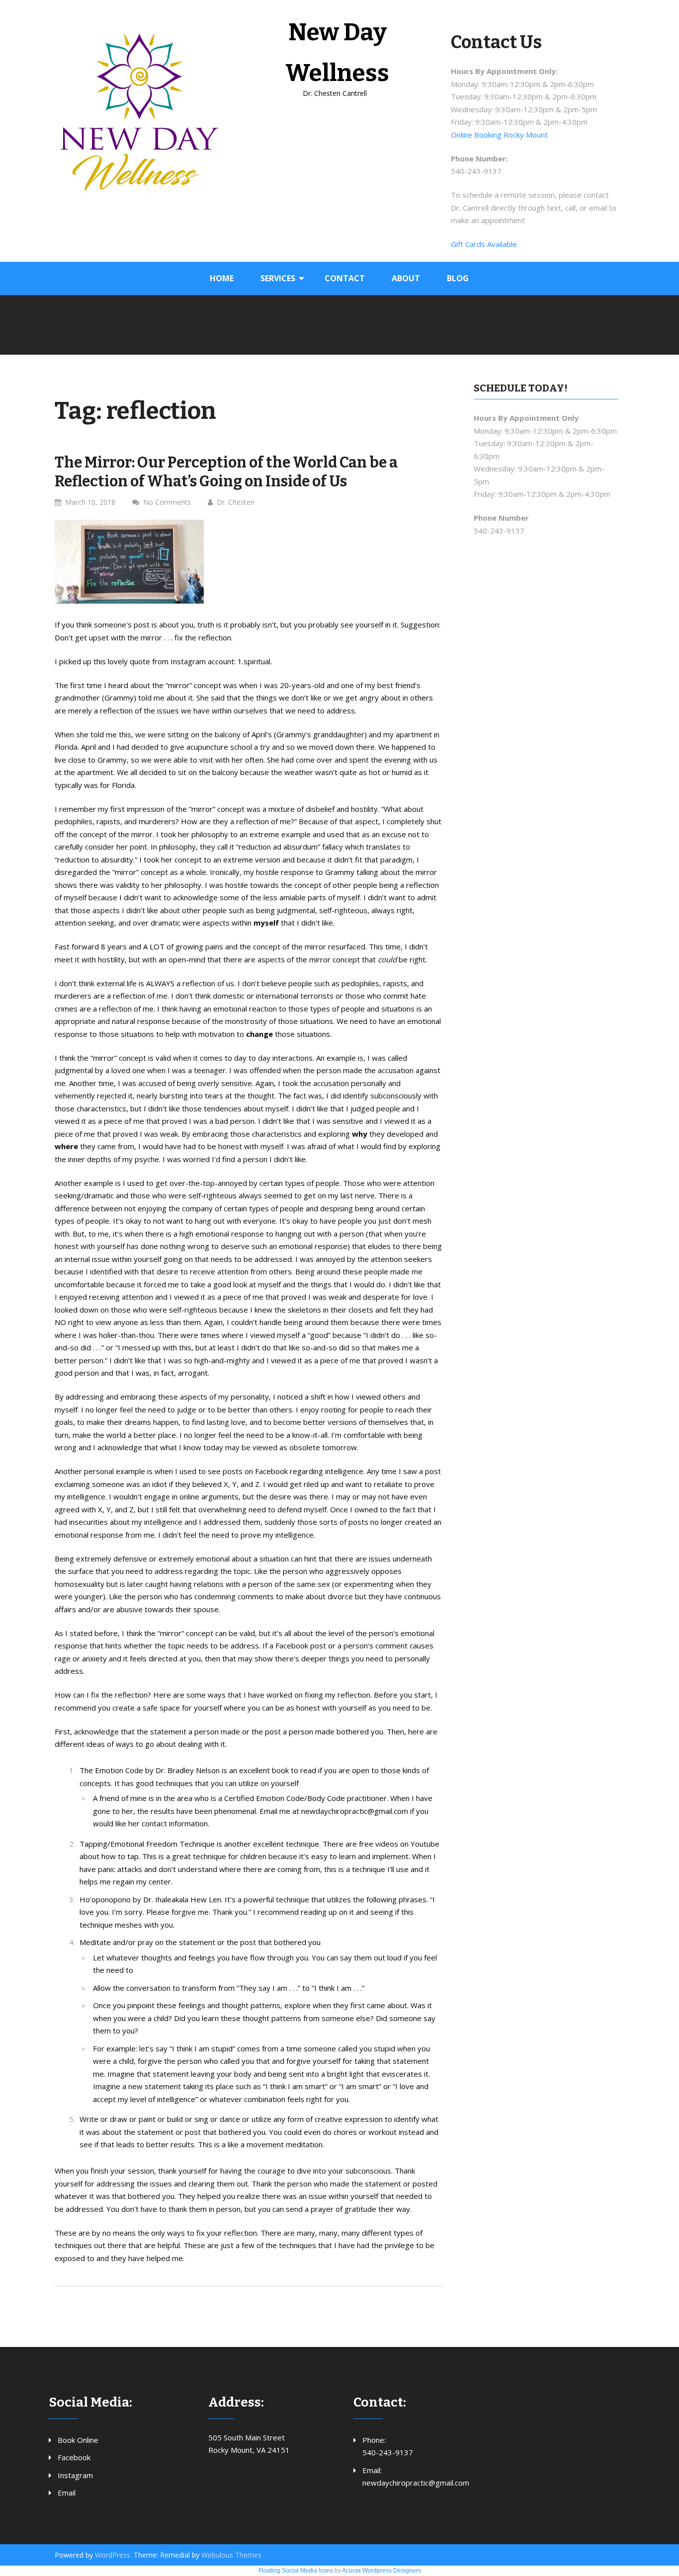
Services (278, 278)
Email (67, 2493)
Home (222, 278)
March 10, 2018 (90, 502)
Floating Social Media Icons (296, 2571)
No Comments (167, 502)
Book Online (78, 2440)
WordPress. (113, 2555)
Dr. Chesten (236, 502)
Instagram (75, 2475)
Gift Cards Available (484, 244)
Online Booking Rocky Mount (499, 135)
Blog (458, 278)
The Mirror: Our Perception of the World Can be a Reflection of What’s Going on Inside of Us (226, 472)
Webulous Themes (231, 2555)
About (406, 278)
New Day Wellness (337, 53)
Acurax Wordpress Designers (382, 2571)
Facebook (74, 2457)
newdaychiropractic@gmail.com (416, 2483)
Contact (345, 278)
